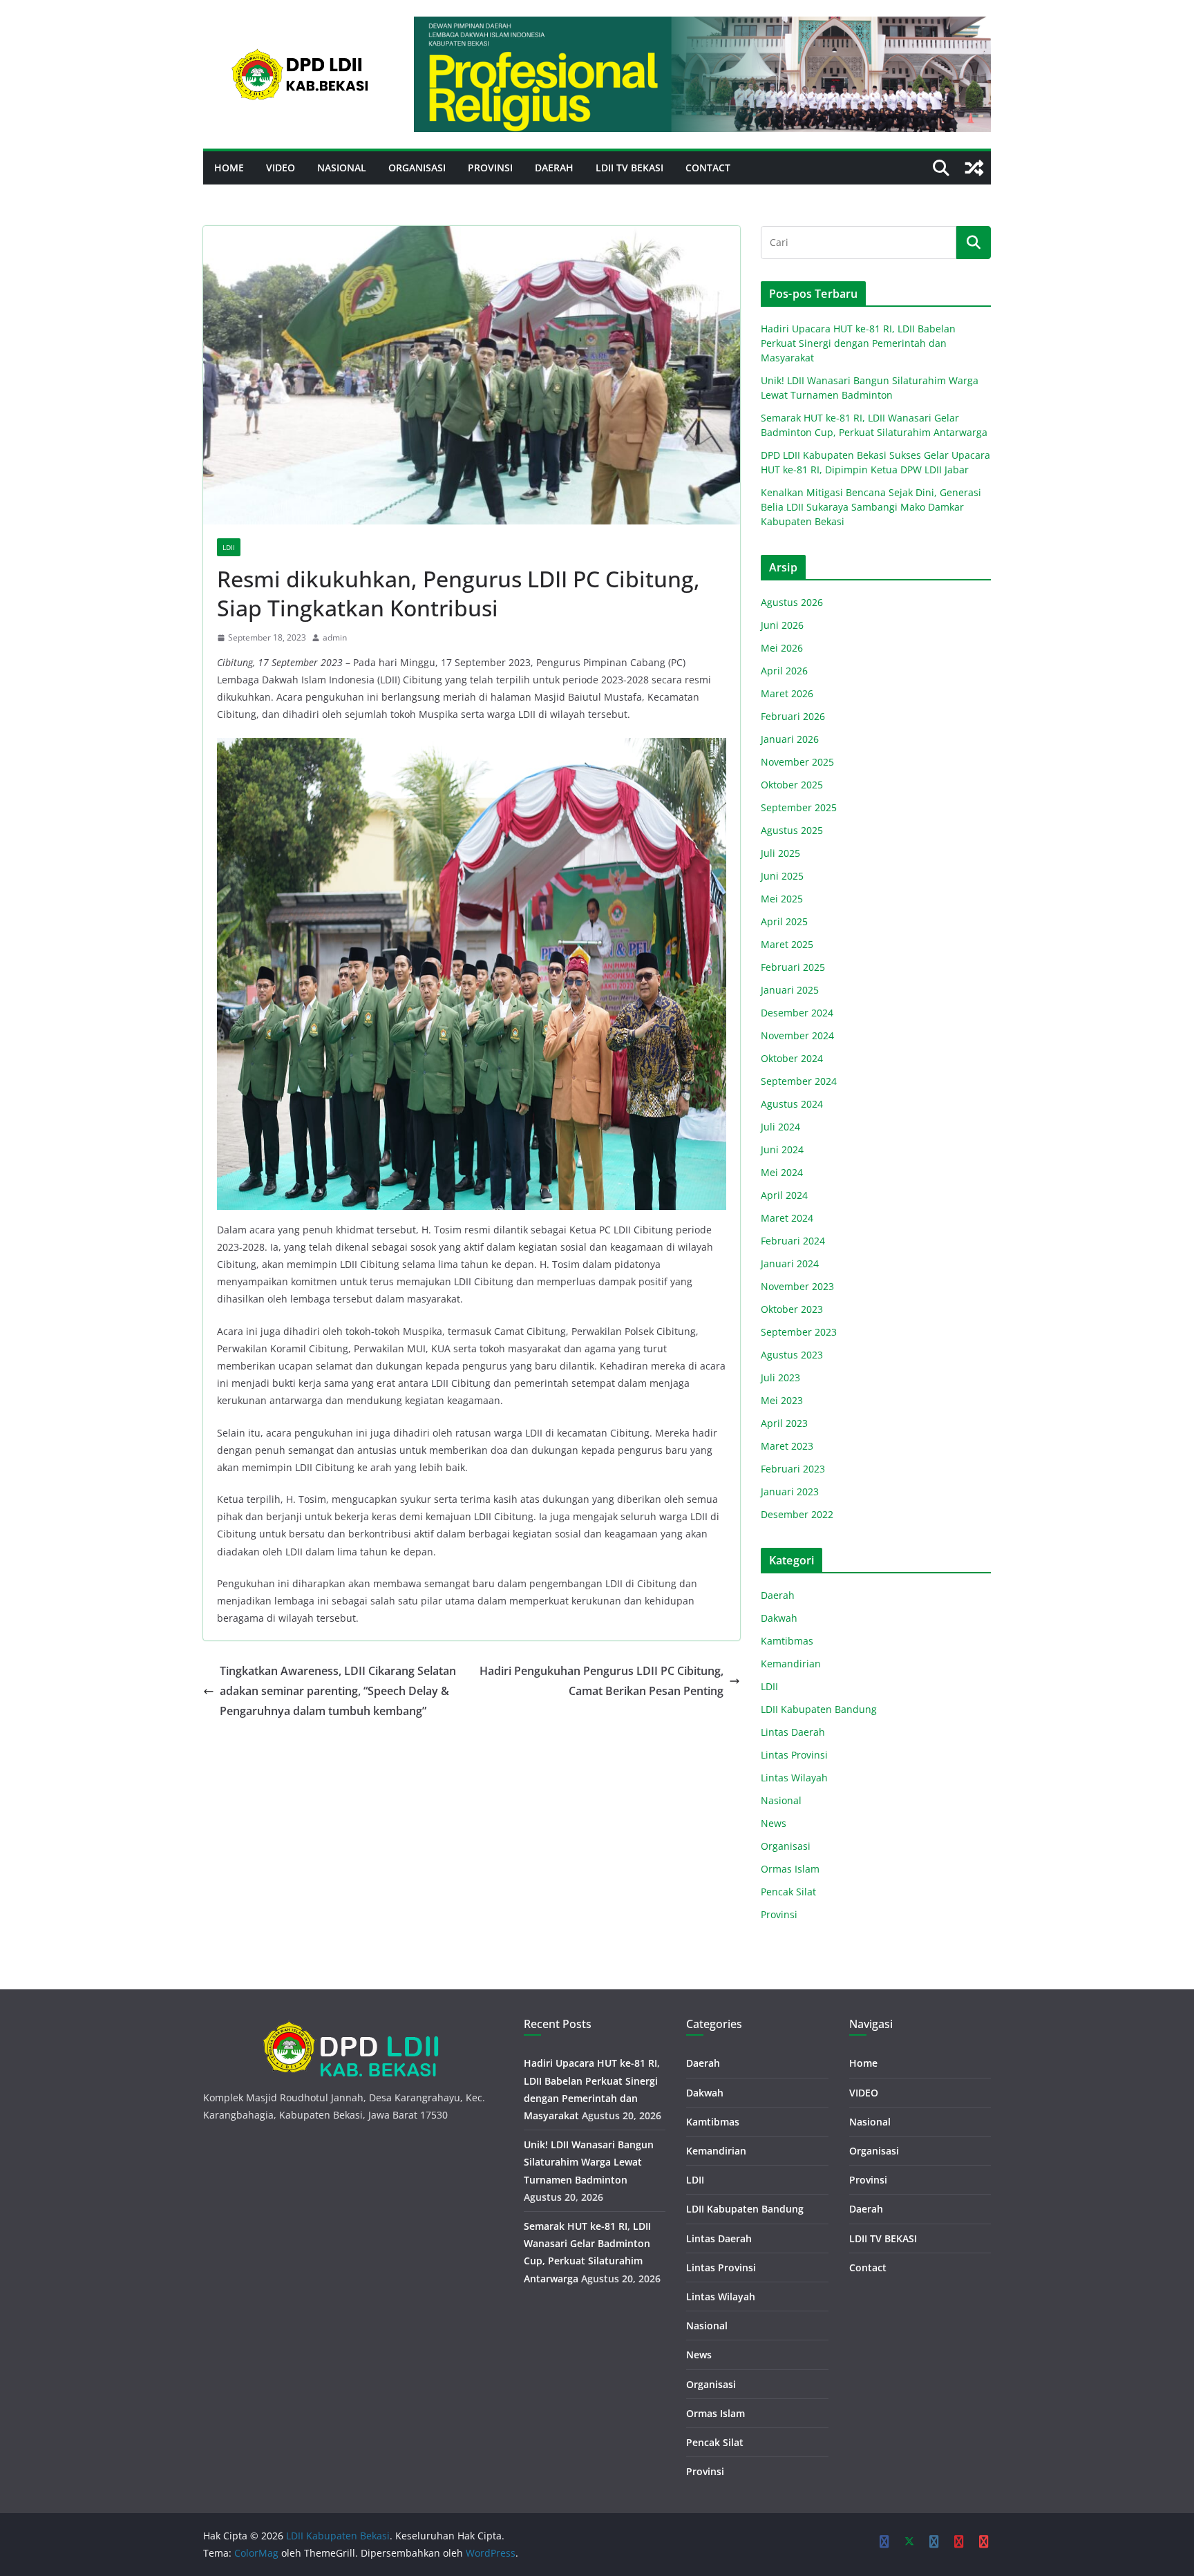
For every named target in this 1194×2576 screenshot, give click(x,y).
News (774, 1823)
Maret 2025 (787, 944)
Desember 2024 (797, 1013)
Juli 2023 (780, 1377)
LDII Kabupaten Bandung (819, 1709)
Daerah (554, 168)
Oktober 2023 (792, 1309)
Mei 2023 (782, 1400)
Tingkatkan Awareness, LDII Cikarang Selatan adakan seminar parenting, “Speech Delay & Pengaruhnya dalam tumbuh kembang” (338, 1691)
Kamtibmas (787, 1641)
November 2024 (797, 1035)
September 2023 (799, 1332)
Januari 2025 (790, 990)
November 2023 (797, 1286)
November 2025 (797, 762)
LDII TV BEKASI (629, 168)
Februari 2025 (793, 967)
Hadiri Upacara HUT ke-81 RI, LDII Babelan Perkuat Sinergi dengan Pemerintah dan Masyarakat (858, 343)
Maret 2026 (787, 693)
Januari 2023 (790, 1491)
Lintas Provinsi (794, 1755)
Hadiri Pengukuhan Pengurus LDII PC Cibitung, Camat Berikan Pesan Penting (601, 1681)
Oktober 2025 (792, 785)
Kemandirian (791, 1664)
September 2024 (799, 1081)
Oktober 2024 (792, 1058)
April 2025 (784, 921)
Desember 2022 (797, 1514)
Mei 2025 (782, 899)
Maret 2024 (787, 1218)
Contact (708, 168)
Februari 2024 (793, 1241)
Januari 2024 (790, 1263)
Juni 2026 (782, 625)
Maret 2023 (787, 1446)
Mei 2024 (782, 1172)
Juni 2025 (782, 876)
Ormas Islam (790, 1869)
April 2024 (784, 1195)
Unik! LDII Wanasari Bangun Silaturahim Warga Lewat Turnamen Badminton (589, 2162)
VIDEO (281, 168)
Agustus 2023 (792, 1355)
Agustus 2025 (792, 830)
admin (335, 637)
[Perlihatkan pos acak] (974, 168)
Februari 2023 (793, 1469)
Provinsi (490, 168)
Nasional (342, 168)
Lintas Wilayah (794, 1778)
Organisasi (417, 168)
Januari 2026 (790, 739)
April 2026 (784, 671)
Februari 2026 (793, 716)
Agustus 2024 (792, 1104)
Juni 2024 (782, 1149)
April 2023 (784, 1423)
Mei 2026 (782, 648)
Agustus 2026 (792, 602)
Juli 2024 (780, 1127)
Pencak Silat (788, 1892)
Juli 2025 (780, 853)
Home (229, 168)
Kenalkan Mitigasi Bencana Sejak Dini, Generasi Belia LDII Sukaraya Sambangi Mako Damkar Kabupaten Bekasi (871, 507)
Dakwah (779, 1618)
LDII (229, 547)
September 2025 (799, 807)
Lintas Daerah (793, 1732)
